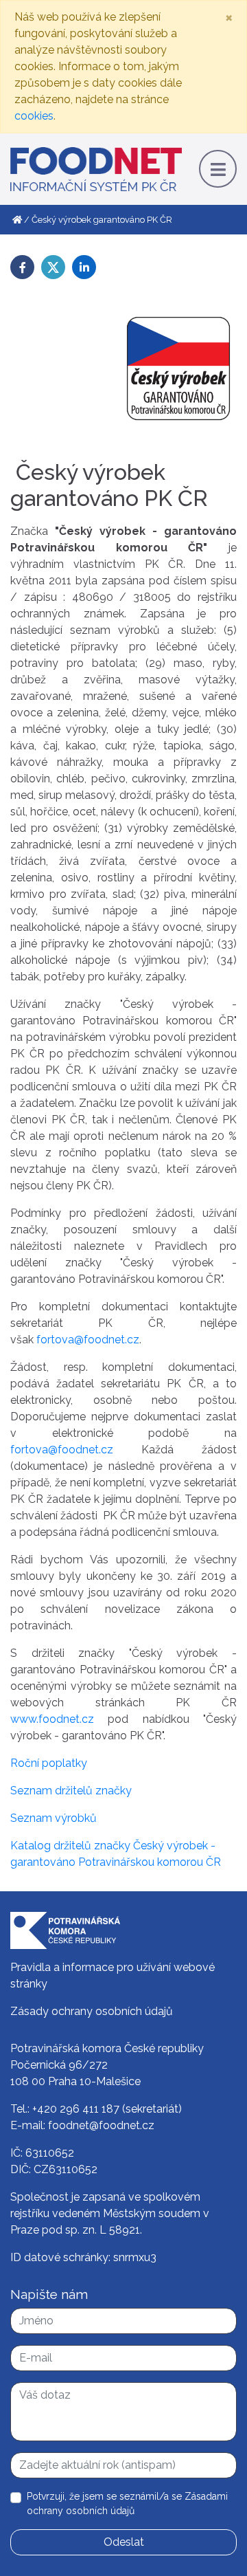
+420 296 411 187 (76, 2109)
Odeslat (124, 2542)
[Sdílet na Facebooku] (22, 267)
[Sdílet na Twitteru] (53, 267)
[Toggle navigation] (218, 169)
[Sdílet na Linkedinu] (84, 267)
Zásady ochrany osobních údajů (92, 2011)
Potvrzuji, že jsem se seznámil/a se (127, 2503)
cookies (34, 116)
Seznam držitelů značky (72, 1791)
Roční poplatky (49, 1763)
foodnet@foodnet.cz (101, 2125)
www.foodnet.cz (52, 1719)
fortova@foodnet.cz (88, 1340)
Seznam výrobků (54, 1818)
